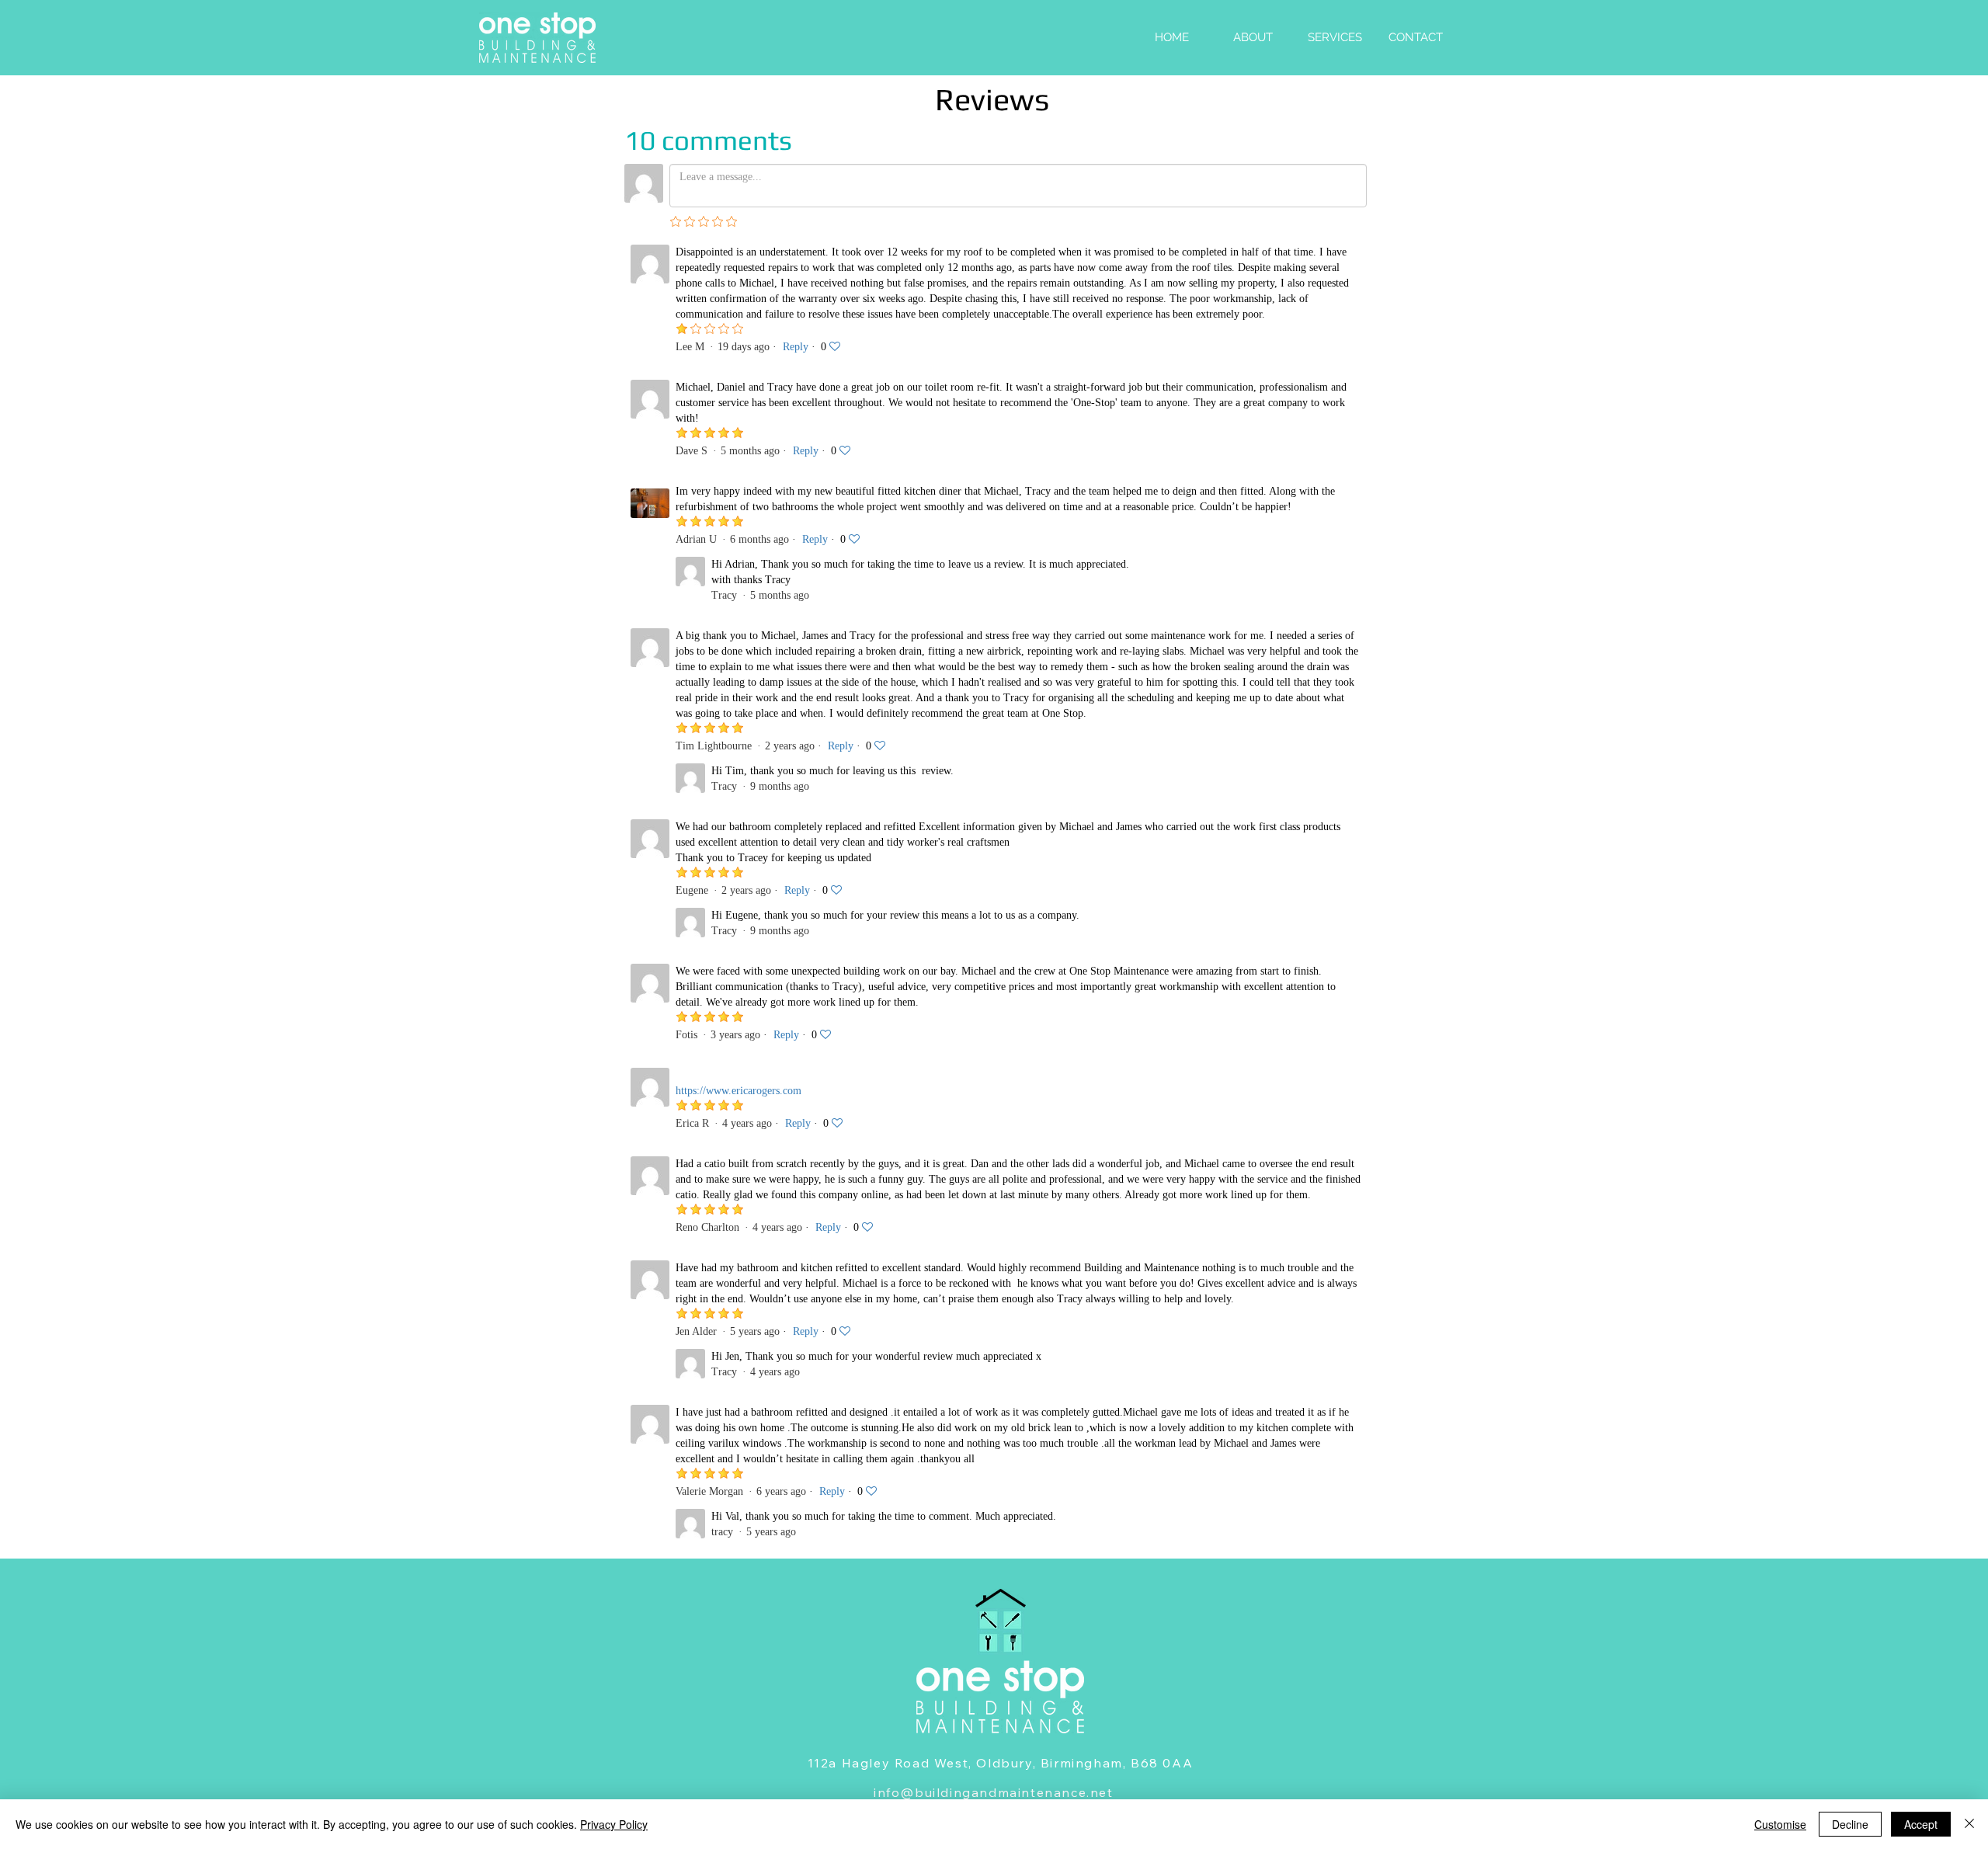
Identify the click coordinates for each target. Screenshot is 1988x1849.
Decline (1850, 1824)
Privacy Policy (614, 1824)
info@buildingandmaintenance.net (994, 1792)
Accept (1921, 1824)
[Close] (1969, 1824)
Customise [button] (1780, 1824)
